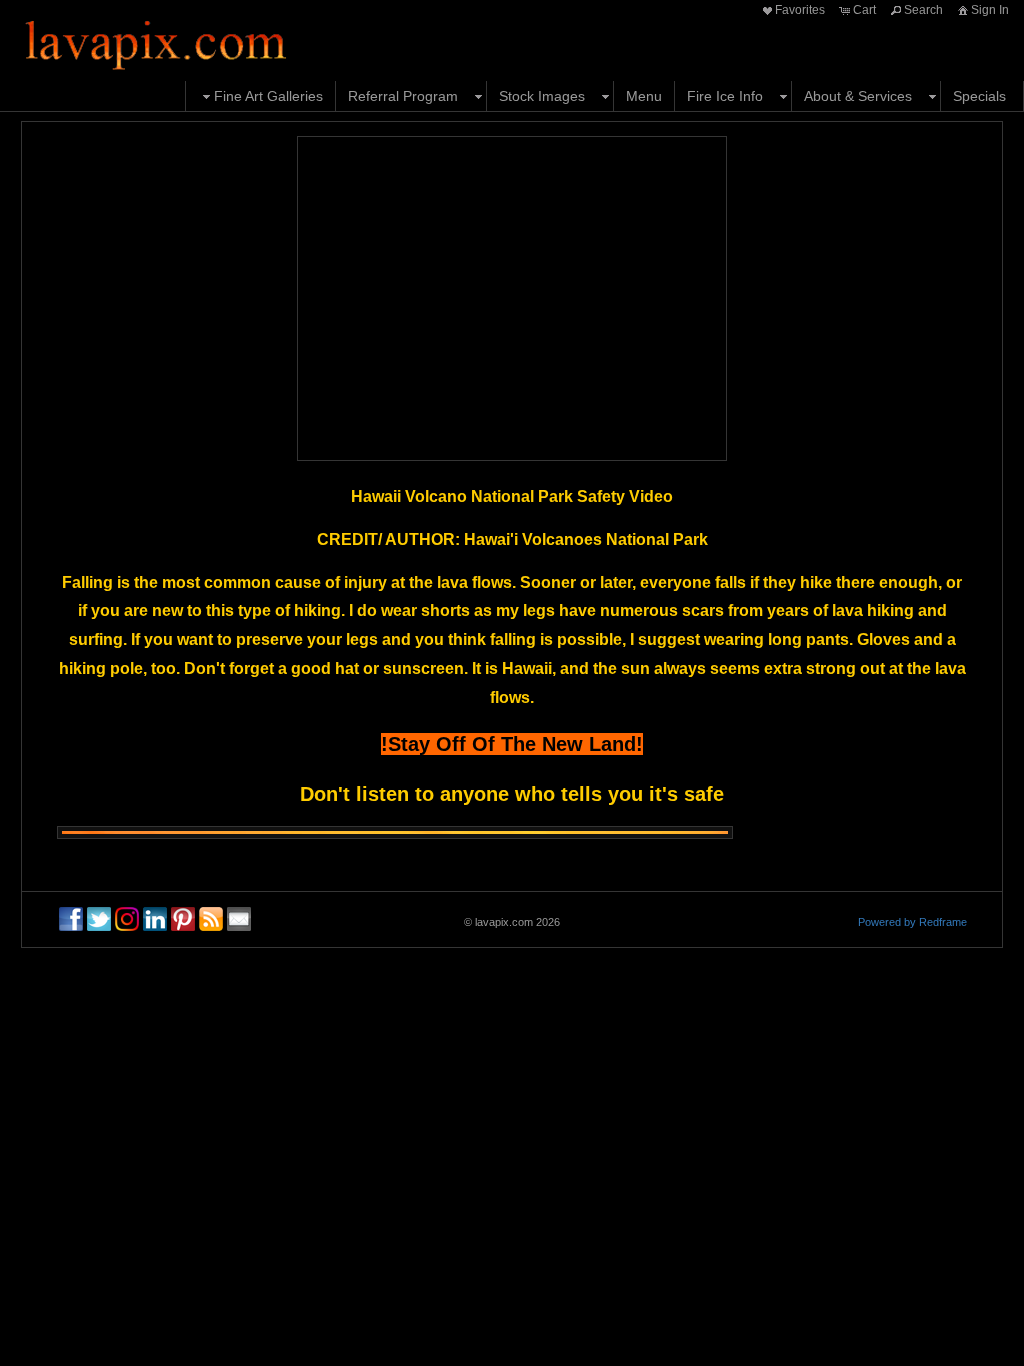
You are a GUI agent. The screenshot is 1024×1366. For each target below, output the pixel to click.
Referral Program (403, 96)
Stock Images (542, 96)
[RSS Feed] (211, 919)
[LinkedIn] (155, 919)
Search (923, 10)
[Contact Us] (239, 919)
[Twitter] (99, 919)
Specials (979, 96)
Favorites (800, 10)
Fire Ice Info (725, 96)
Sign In (990, 10)
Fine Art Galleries (268, 96)
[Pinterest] (183, 919)
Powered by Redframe (912, 922)
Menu (644, 96)
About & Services (858, 96)
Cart (864, 10)
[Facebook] (71, 919)
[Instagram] (127, 919)
